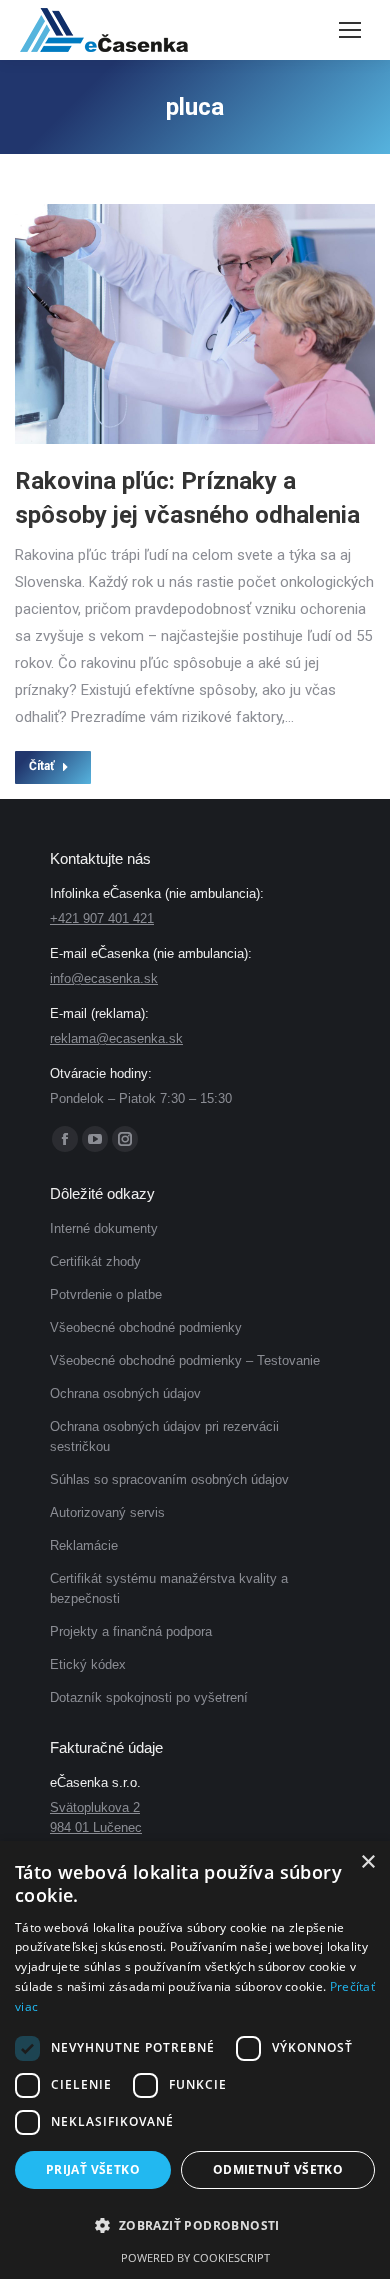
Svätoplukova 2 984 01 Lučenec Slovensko (96, 1827)
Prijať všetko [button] (93, 2169)
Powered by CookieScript (195, 2257)
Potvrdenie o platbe (106, 1294)
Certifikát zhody (95, 1261)
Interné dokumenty (104, 1228)
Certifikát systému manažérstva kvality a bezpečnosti (169, 1588)
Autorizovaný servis (107, 1512)
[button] (195, 2226)
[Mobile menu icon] (350, 30)
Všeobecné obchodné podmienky (146, 1327)
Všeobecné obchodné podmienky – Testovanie (185, 1360)
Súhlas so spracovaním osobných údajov (169, 1479)
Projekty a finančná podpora (131, 1631)
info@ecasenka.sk (104, 978)
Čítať (41, 766)
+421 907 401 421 (102, 918)
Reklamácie (84, 1545)
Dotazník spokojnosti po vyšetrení (149, 1697)
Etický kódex (88, 1664)
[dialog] (195, 2060)
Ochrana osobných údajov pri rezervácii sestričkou (164, 1436)
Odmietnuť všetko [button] (278, 2169)
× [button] (367, 1862)
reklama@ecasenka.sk (116, 1038)
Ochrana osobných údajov (125, 1393)
